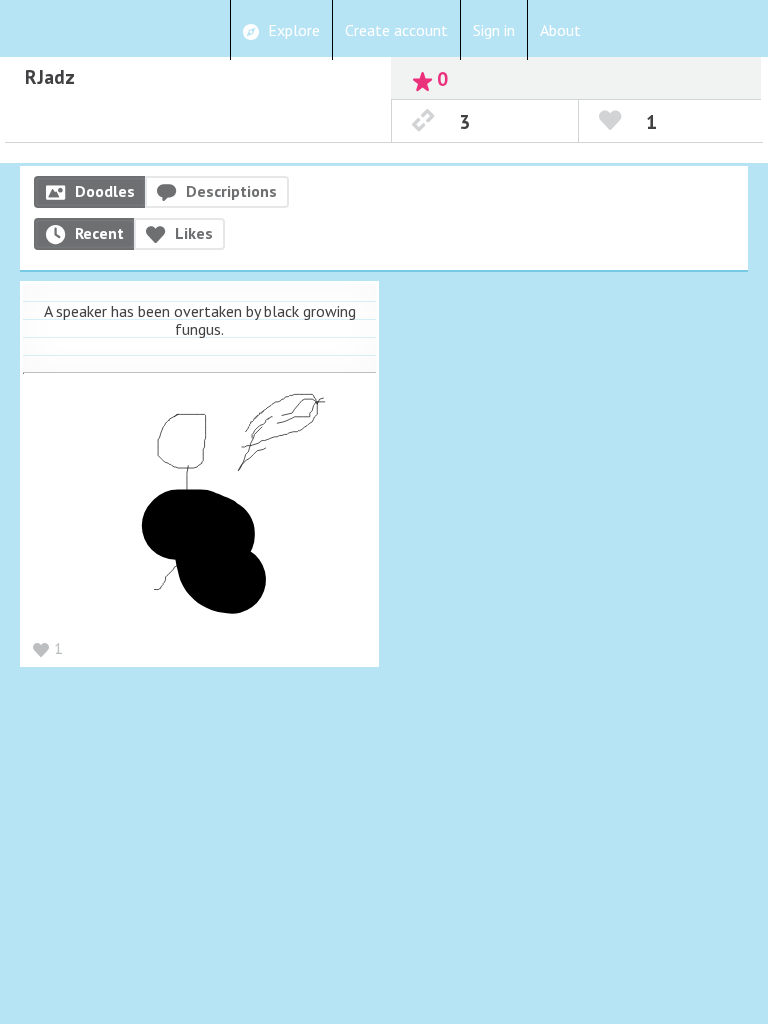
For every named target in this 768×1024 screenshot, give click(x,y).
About (560, 30)
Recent (99, 233)
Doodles (105, 191)
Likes (194, 233)
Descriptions (231, 191)
